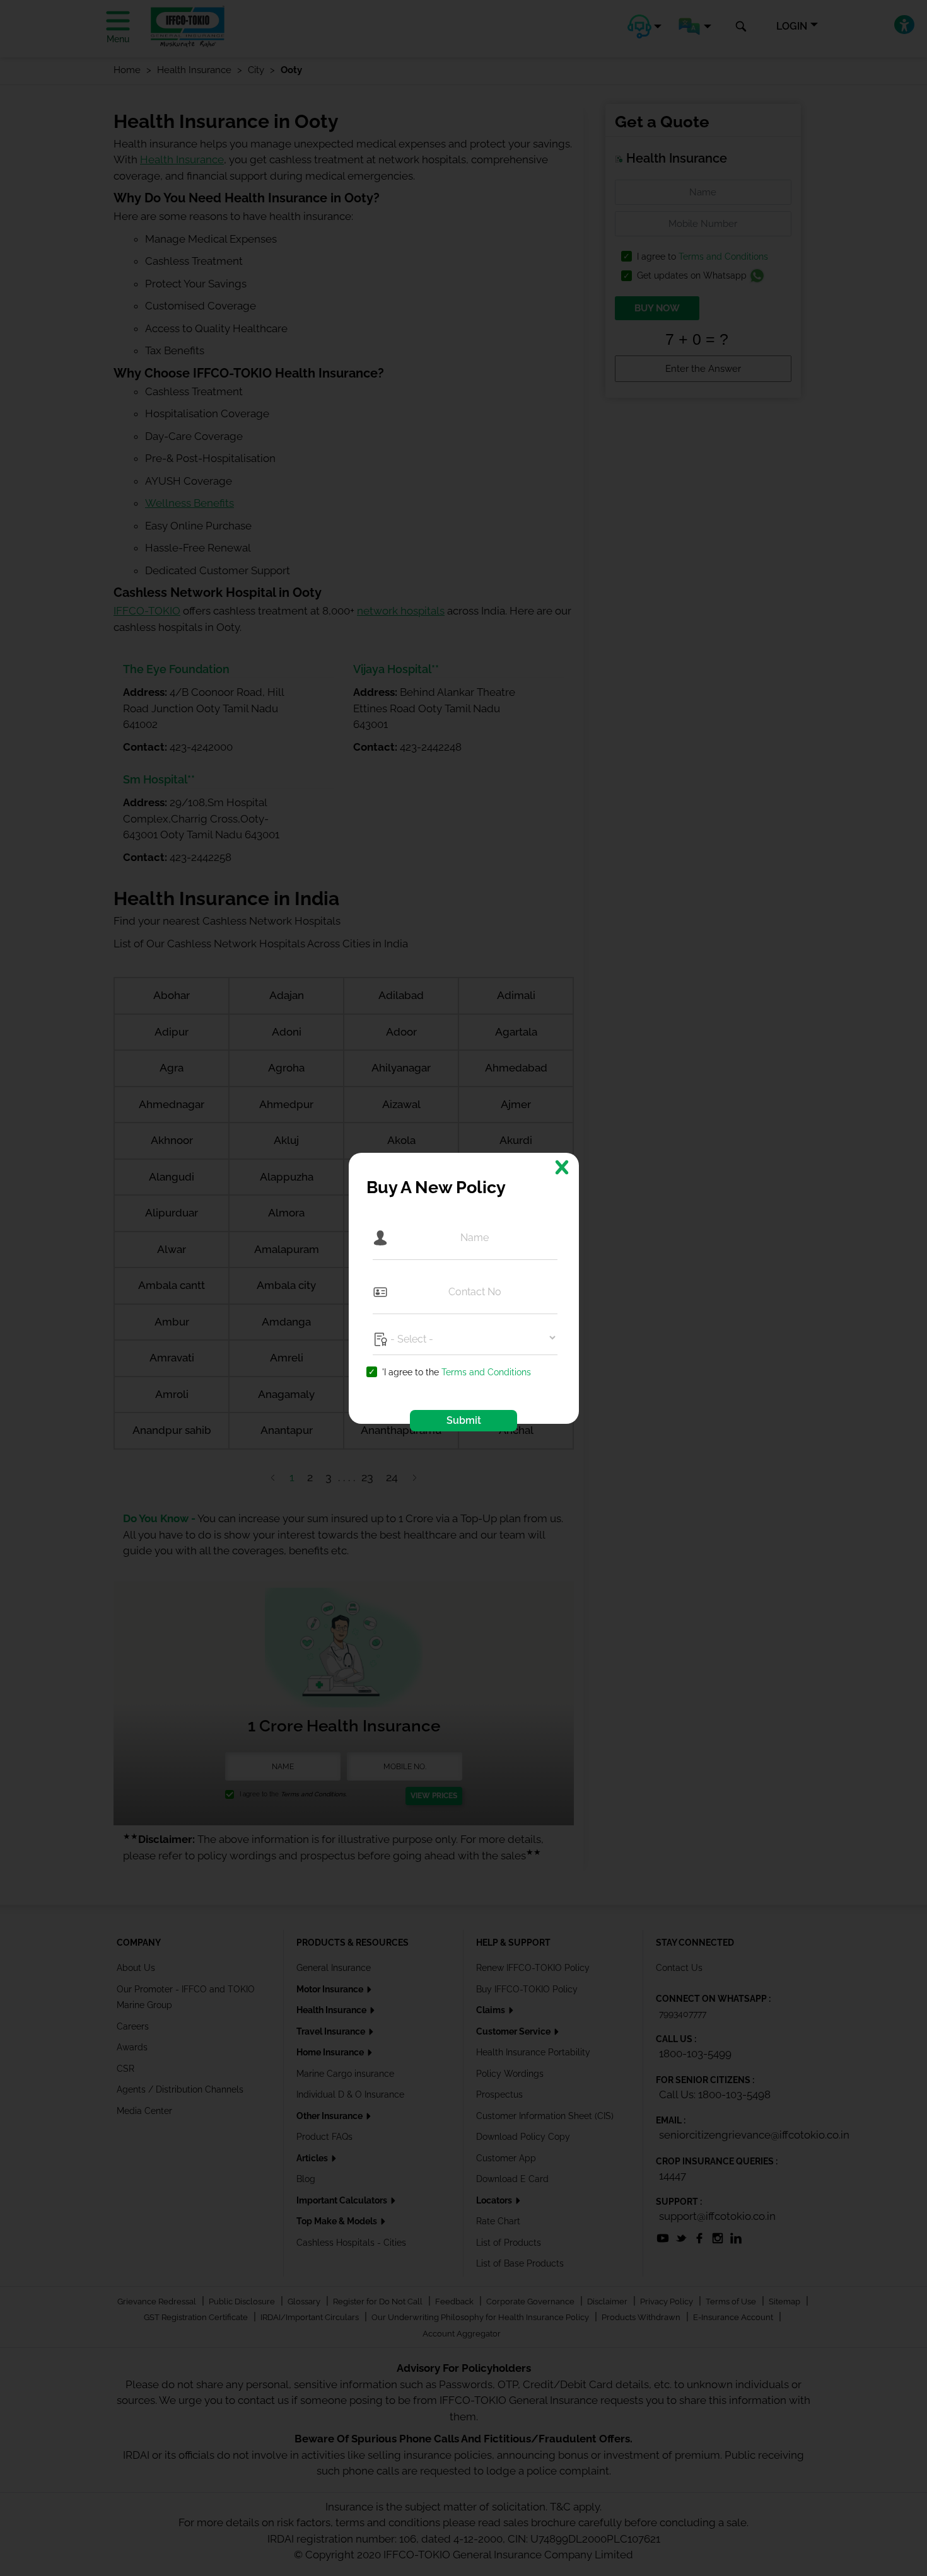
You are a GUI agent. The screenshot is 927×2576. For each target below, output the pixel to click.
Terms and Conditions (486, 1372)
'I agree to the (457, 1372)
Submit (464, 1420)
